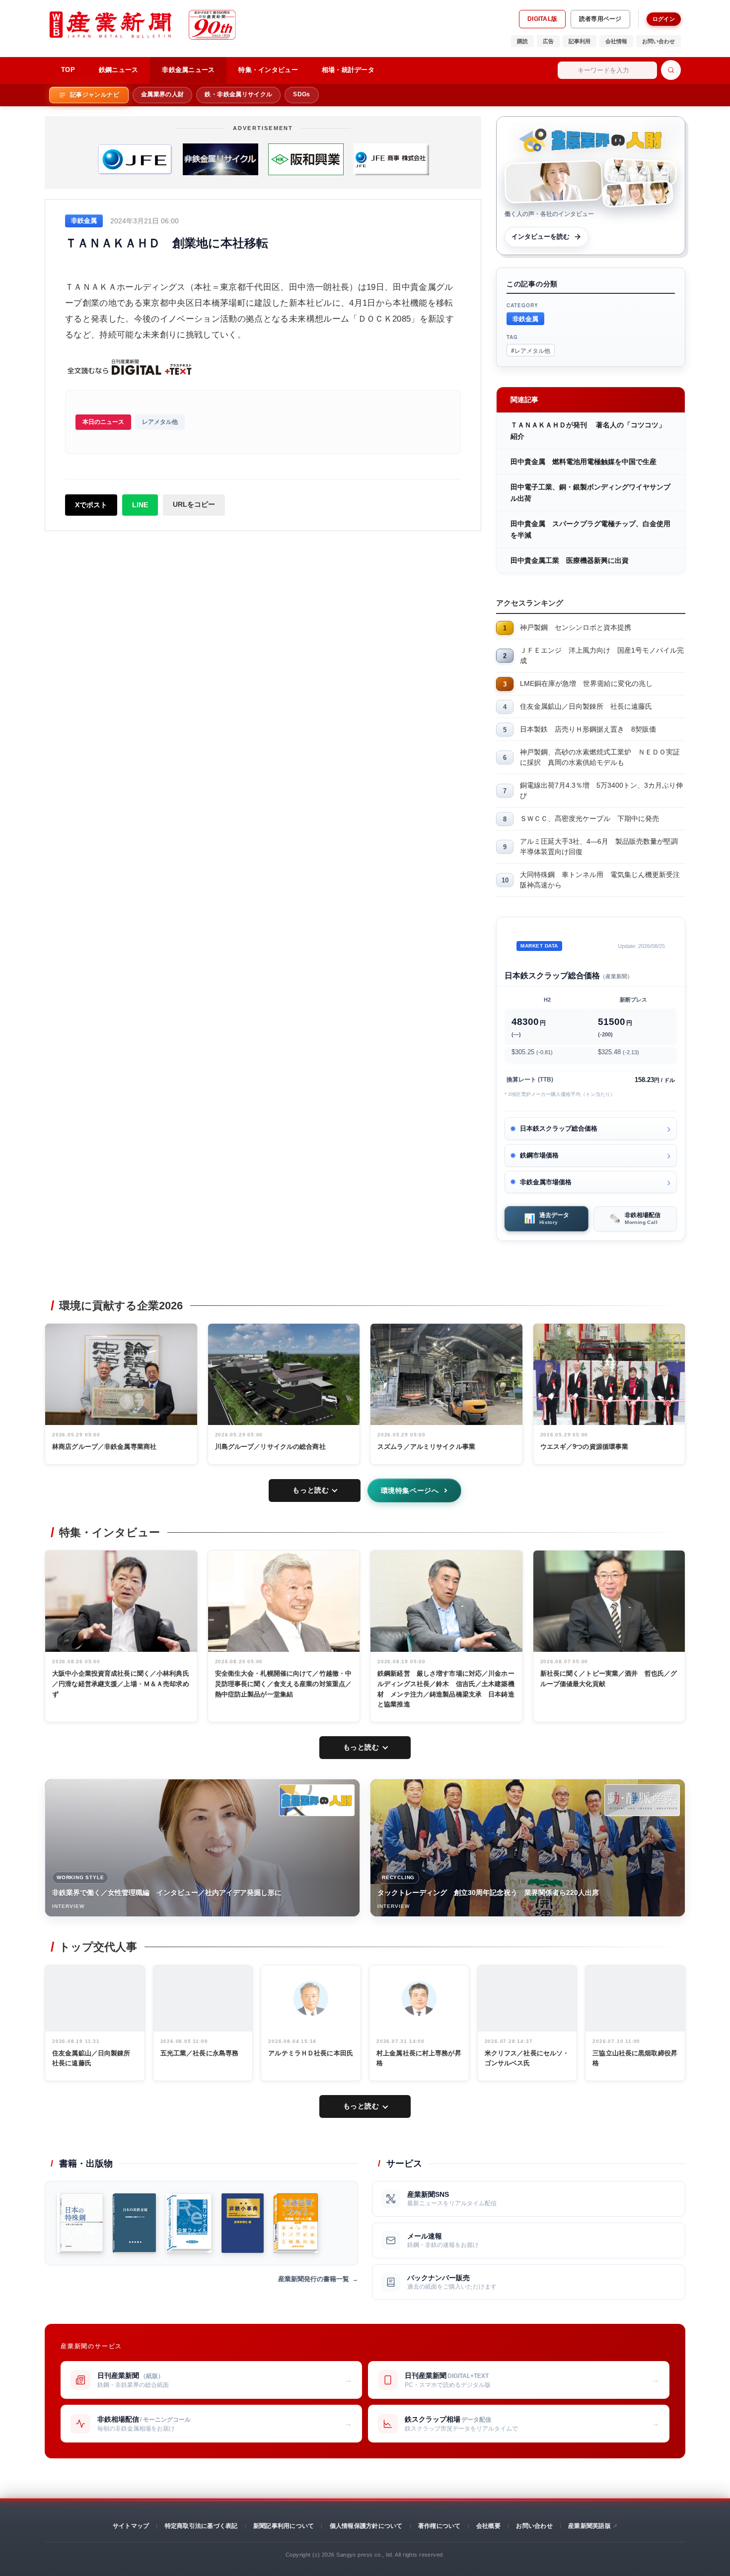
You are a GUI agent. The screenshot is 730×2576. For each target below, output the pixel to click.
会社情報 (616, 41)
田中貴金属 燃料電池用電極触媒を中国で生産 (584, 462)
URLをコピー (194, 504)
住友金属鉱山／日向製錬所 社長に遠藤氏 (586, 706)
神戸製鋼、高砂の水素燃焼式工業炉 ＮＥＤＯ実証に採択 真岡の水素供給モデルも (600, 757)
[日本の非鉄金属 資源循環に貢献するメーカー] (134, 2223)
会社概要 (488, 2526)
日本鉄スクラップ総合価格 (559, 1128)
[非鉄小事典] (243, 2223)
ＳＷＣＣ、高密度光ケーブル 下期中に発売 (589, 818)
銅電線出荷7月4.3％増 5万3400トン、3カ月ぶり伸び (601, 790)
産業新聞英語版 (589, 2526)
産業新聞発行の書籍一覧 (314, 2279)
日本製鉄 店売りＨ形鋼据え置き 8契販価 (588, 729)
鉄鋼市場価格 (539, 1155)
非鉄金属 (525, 318)
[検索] (671, 70)
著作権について (439, 2526)
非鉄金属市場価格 (546, 1182)
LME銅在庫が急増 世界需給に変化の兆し (586, 683)
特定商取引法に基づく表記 (201, 2526)
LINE (140, 505)
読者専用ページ (600, 19)
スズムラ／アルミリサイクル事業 (426, 1447)
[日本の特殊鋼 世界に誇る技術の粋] (80, 2223)
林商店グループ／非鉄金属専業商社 (104, 1447)
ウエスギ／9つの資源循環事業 (584, 1447)
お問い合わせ (658, 41)
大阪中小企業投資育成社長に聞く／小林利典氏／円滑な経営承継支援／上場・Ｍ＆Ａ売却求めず (121, 1684)
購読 (522, 41)
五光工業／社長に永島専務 (200, 2053)
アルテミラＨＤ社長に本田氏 (311, 2053)
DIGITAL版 (542, 19)
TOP (68, 70)
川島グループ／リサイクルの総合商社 (270, 1447)
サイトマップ (131, 2526)
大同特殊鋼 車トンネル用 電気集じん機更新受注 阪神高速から (603, 880)
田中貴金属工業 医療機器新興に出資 (570, 560)
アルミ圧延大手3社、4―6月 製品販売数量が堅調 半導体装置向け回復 (602, 847)
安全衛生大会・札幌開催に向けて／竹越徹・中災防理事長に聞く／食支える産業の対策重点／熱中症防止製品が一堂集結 (284, 1684)
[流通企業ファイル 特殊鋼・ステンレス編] (296, 2223)
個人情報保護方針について (366, 2526)
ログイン (664, 19)
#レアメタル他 (531, 350)
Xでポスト (91, 505)
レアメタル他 (160, 422)
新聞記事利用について (284, 2526)
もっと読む (311, 1490)
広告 (548, 41)
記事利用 (580, 41)
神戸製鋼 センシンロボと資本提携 (576, 627)
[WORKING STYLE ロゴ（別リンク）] (317, 1800)
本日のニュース (103, 422)
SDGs (301, 94)
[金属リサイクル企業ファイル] (189, 2223)
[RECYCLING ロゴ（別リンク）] (642, 1800)
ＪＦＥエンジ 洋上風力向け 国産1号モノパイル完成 (602, 655)
